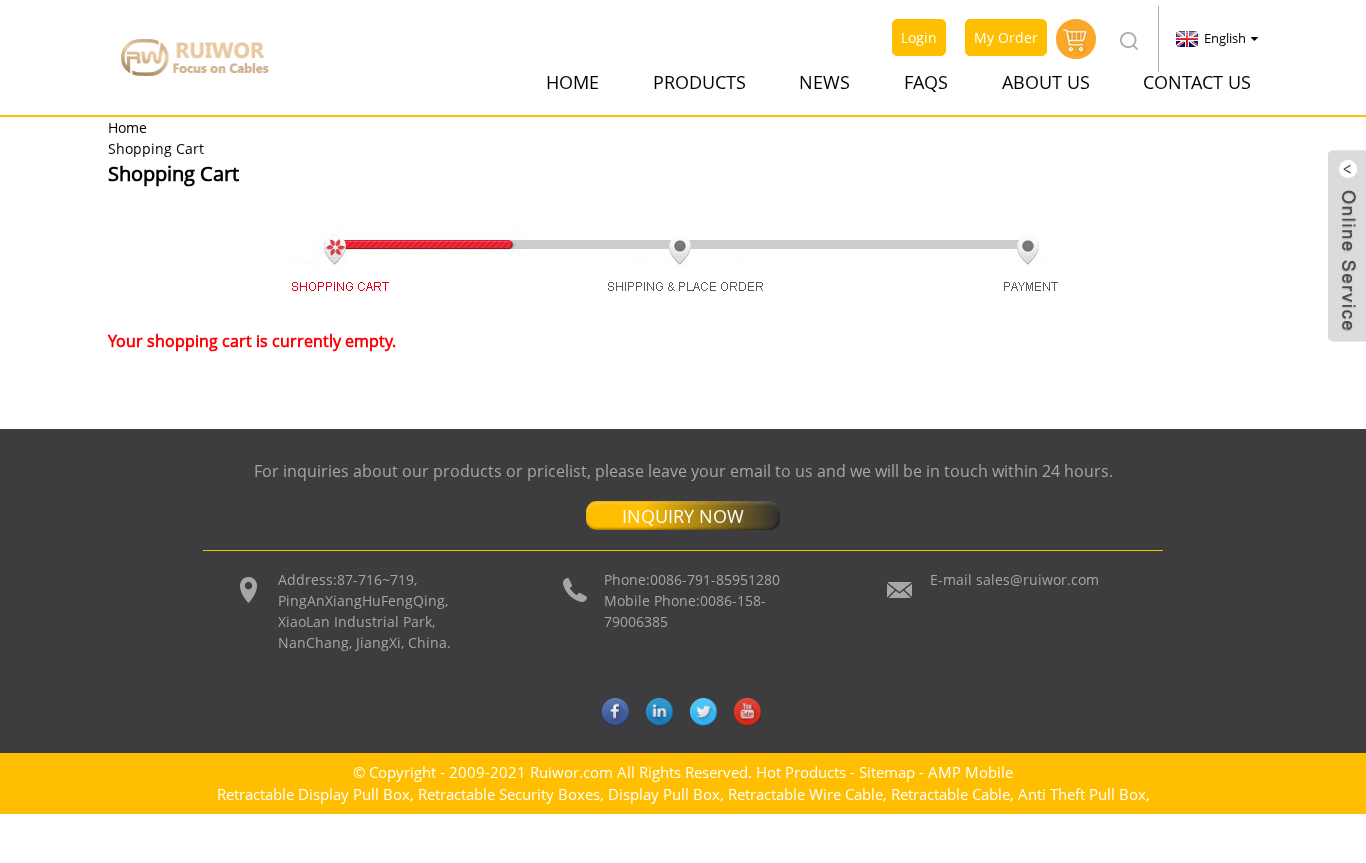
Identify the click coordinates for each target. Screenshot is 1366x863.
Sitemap (887, 772)
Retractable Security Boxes (509, 794)
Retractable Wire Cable (805, 794)
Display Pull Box (664, 794)
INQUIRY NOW (683, 516)
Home (572, 82)
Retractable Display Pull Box (313, 794)
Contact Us (1197, 82)
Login (919, 37)
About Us (1046, 82)
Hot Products (801, 772)
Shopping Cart (156, 148)
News (824, 82)
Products (699, 82)
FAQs (926, 82)
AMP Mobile (970, 772)
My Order (1006, 37)
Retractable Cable (950, 794)
